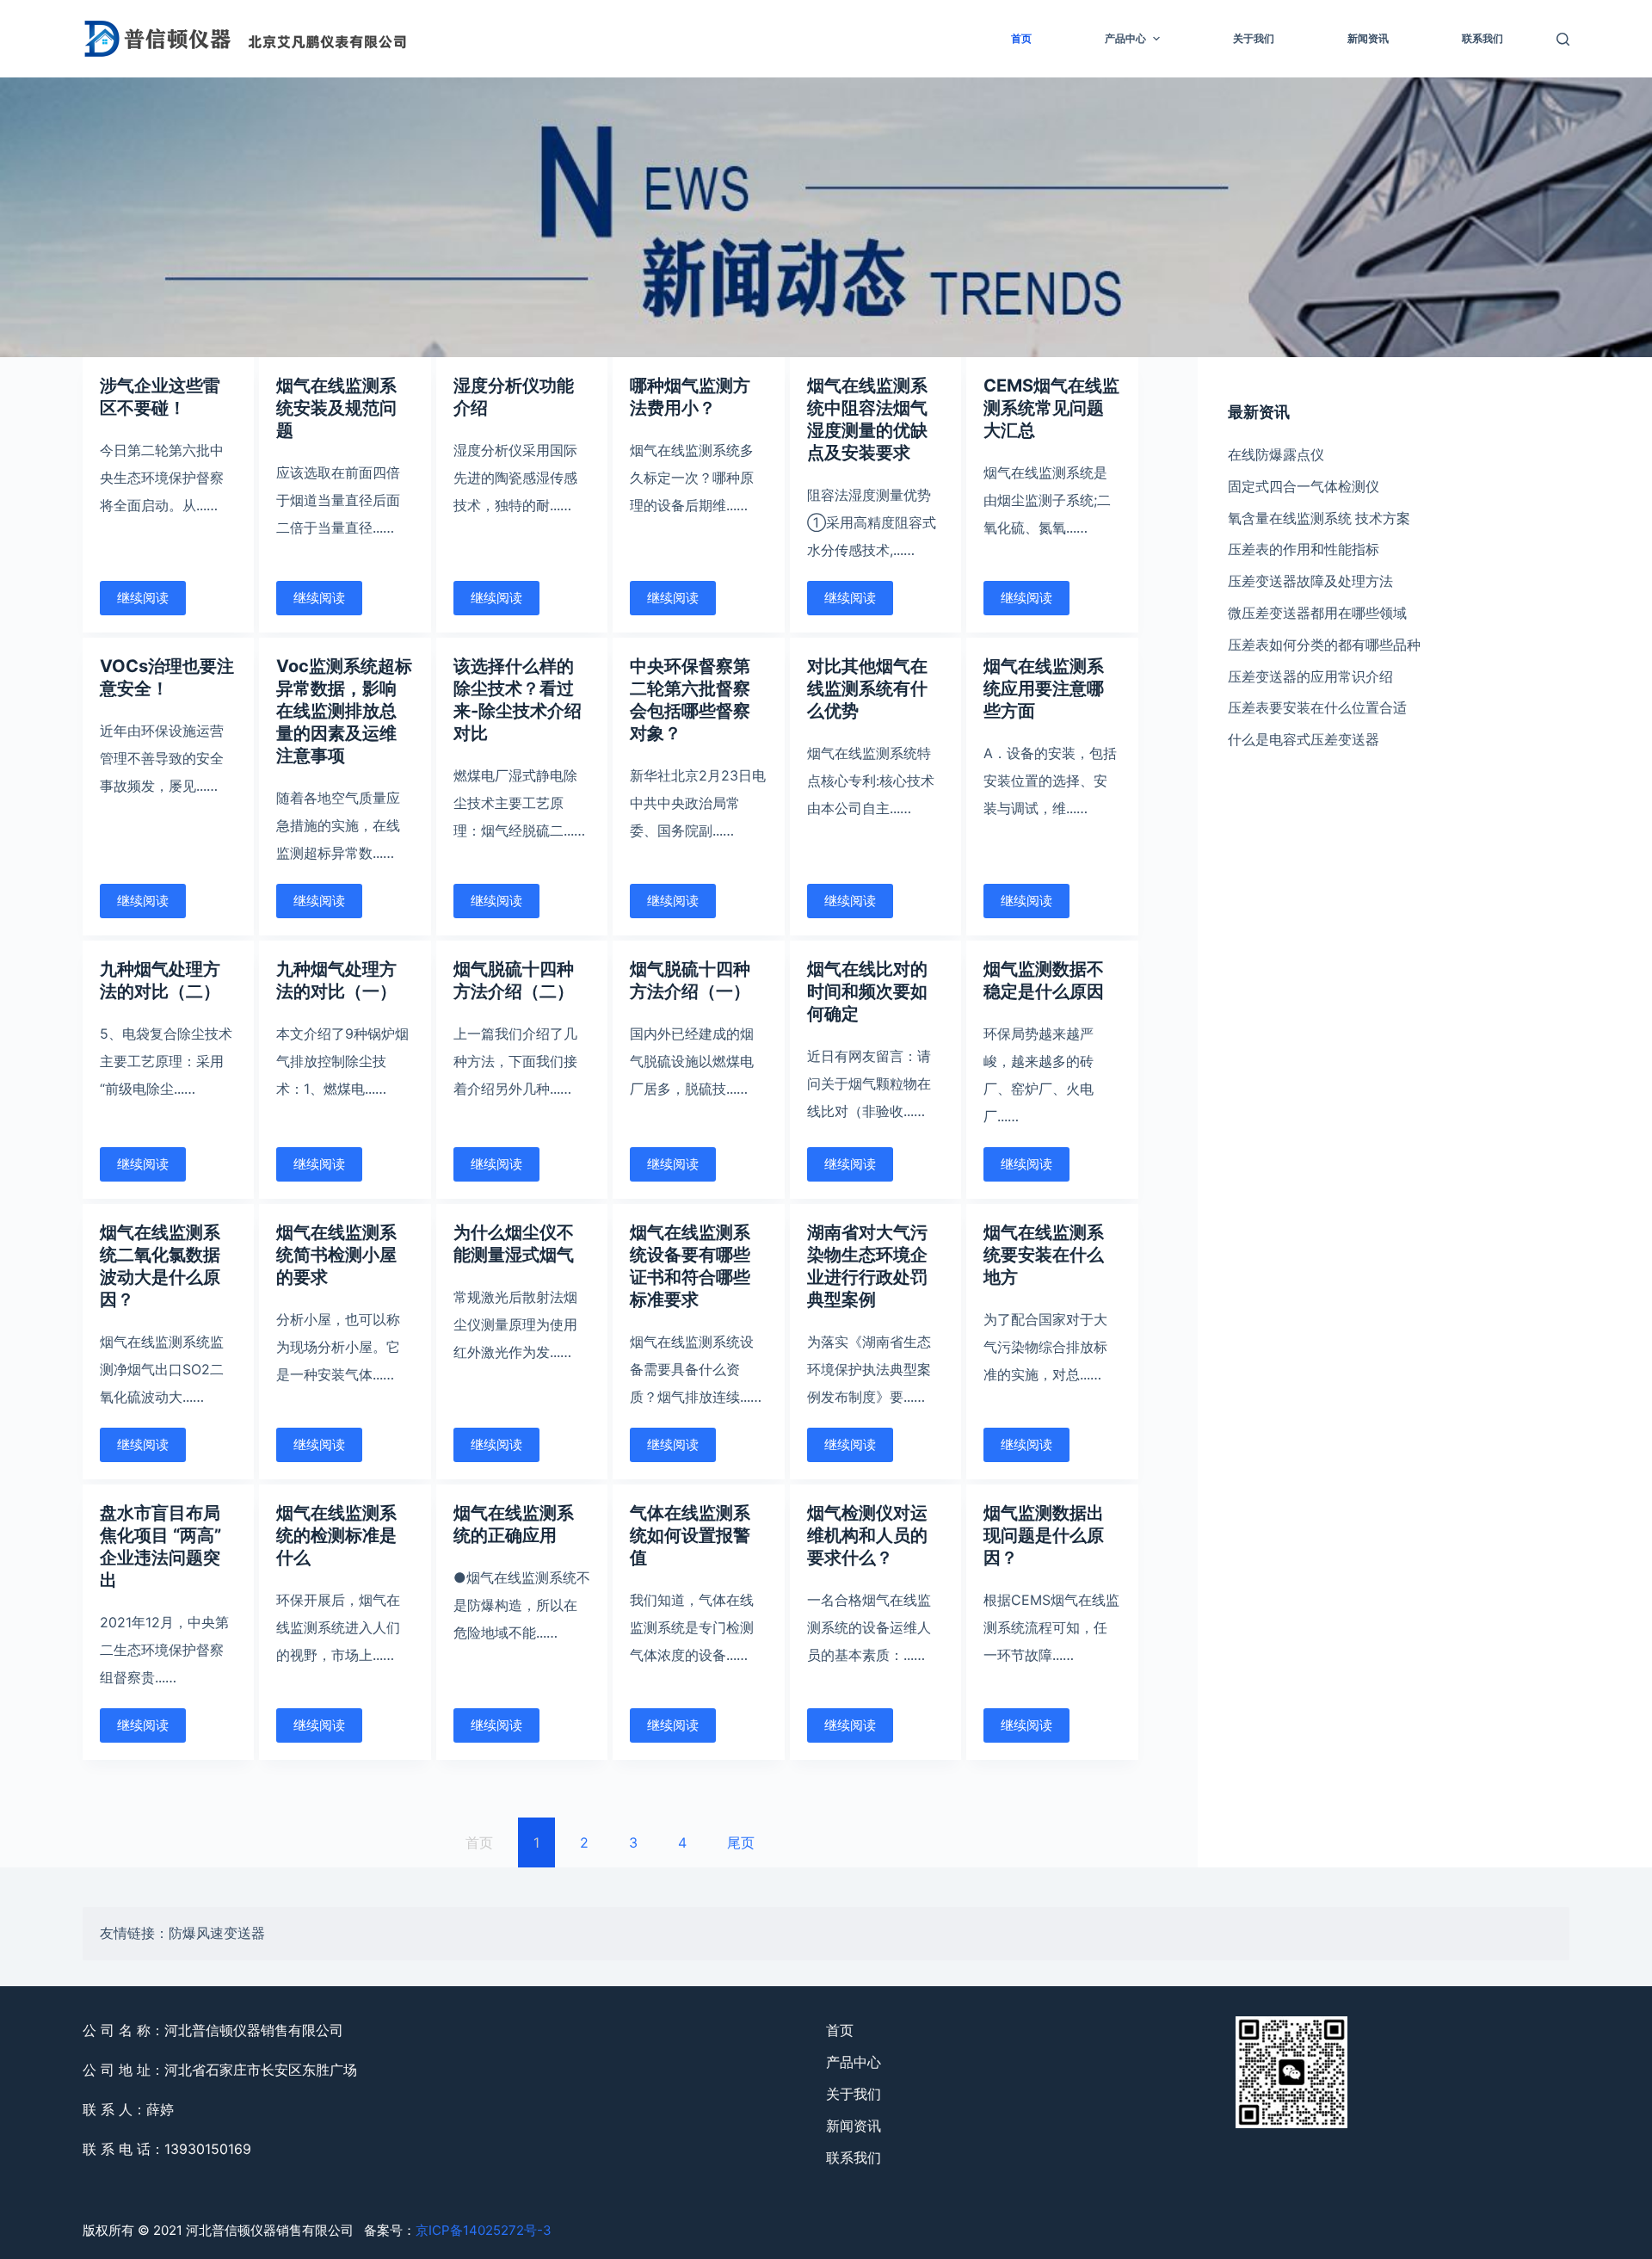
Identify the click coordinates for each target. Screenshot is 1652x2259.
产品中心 (1125, 38)
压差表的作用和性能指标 (1304, 549)
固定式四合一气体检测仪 (1304, 486)
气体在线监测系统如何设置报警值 (690, 1535)
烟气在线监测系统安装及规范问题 (336, 408)
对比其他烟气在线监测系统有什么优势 (867, 688)
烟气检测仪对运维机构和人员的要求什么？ (867, 1535)
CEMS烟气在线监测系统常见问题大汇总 (1051, 408)
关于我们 (1254, 38)
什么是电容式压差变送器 (1304, 739)
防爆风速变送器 (217, 1933)
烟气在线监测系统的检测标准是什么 (336, 1535)
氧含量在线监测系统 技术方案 (1319, 518)
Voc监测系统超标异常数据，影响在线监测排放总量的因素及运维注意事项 (344, 711)
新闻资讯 (1368, 38)
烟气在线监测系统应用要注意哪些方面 (1044, 688)
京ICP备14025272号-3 (484, 2230)
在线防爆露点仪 (1276, 454)
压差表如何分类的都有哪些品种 (1324, 645)
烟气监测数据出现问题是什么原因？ (1044, 1535)
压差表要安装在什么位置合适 (1317, 707)
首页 (1021, 38)
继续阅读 (143, 598)
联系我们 (1482, 38)
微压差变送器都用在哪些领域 (1317, 613)
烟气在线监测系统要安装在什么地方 (1044, 1255)
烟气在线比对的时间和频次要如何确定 (867, 991)
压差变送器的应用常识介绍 (1310, 676)
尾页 (741, 1842)
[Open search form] (1563, 39)
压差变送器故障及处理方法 (1310, 581)
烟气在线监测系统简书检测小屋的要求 (336, 1255)
